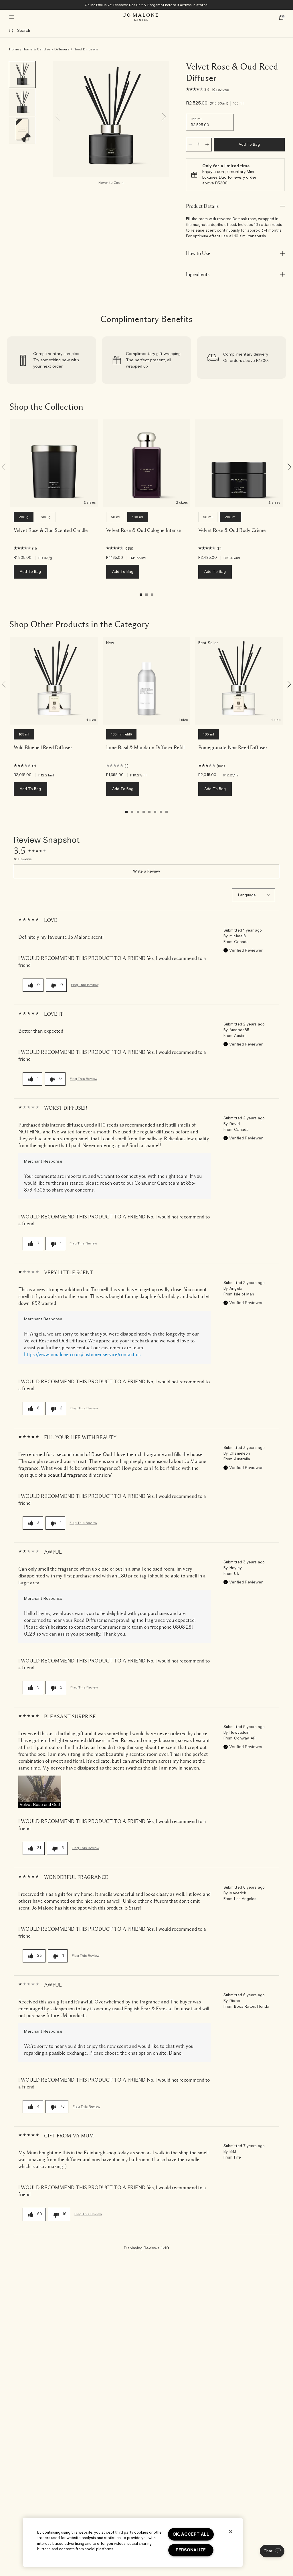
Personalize (191, 2550)
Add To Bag (249, 145)
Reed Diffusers (86, 49)
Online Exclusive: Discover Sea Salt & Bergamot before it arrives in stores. (147, 5)
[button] (40, 1792)
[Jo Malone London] (141, 17)
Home (14, 49)
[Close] (231, 2532)
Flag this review (85, 985)
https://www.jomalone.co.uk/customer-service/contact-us (82, 1354)
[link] (52, 360)
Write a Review (147, 872)
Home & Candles (37, 49)
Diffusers (62, 49)
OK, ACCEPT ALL (191, 2534)
